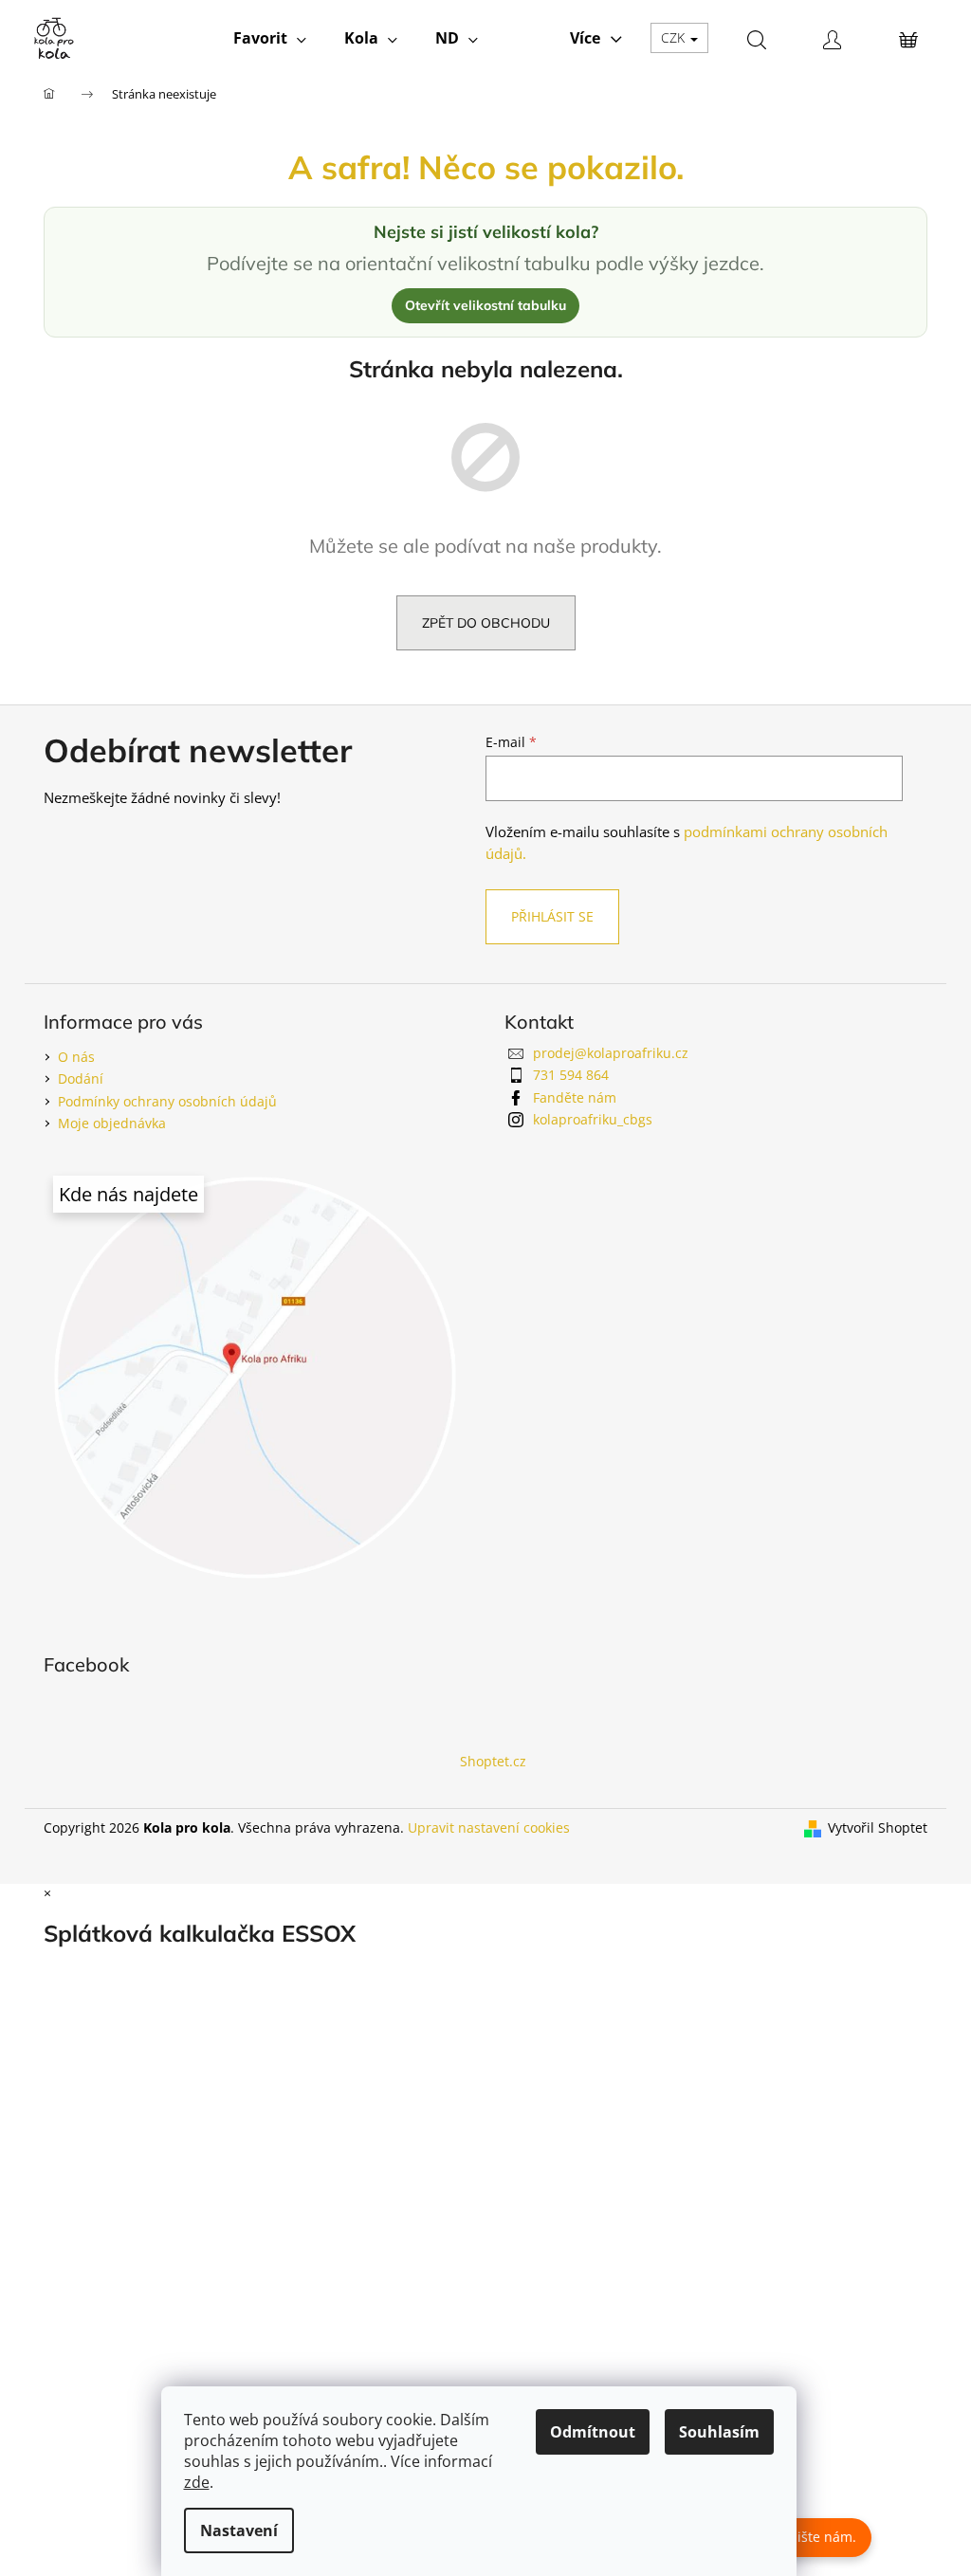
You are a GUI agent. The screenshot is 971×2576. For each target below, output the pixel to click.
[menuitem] (270, 38)
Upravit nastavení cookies (489, 1827)
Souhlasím (719, 2432)
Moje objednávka (112, 1123)
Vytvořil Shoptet (878, 1827)
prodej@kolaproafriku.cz (611, 1053)
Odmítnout (593, 2432)
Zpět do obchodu (486, 623)
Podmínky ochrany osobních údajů (167, 1101)
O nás (76, 1057)
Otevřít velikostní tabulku (485, 305)
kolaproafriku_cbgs (593, 1119)
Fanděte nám (575, 1097)
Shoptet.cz (493, 1761)
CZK (675, 37)
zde (197, 2482)
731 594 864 (571, 1075)
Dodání (81, 1078)
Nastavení (239, 2530)
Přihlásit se (552, 916)
